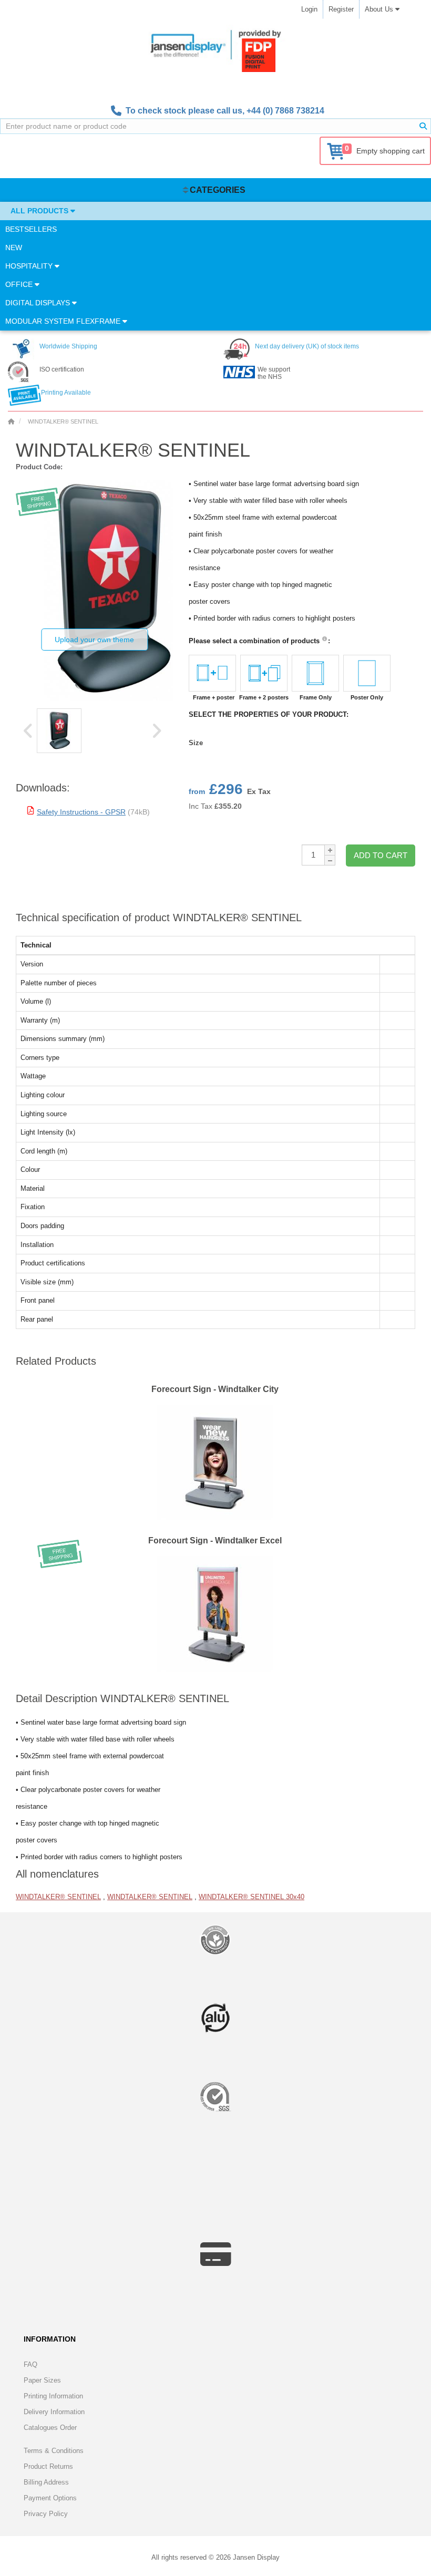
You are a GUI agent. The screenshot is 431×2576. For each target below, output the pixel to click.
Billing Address (46, 2482)
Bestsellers (31, 229)
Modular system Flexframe (64, 321)
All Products (40, 211)
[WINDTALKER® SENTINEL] (59, 731)
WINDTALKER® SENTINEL (58, 1897)
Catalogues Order (50, 2428)
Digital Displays (39, 303)
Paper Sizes (42, 2380)
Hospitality (30, 266)
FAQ (30, 2364)
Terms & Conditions (54, 2451)
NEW (14, 248)
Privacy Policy (46, 2514)
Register (341, 9)
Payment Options (50, 2498)
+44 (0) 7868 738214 (285, 111)
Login (309, 9)
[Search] (423, 126)
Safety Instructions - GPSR (81, 812)
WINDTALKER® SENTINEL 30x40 (252, 1897)
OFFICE (20, 284)
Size (196, 743)
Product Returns (48, 2466)
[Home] (11, 421)
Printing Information (53, 2396)
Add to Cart (381, 855)
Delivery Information (54, 2412)
